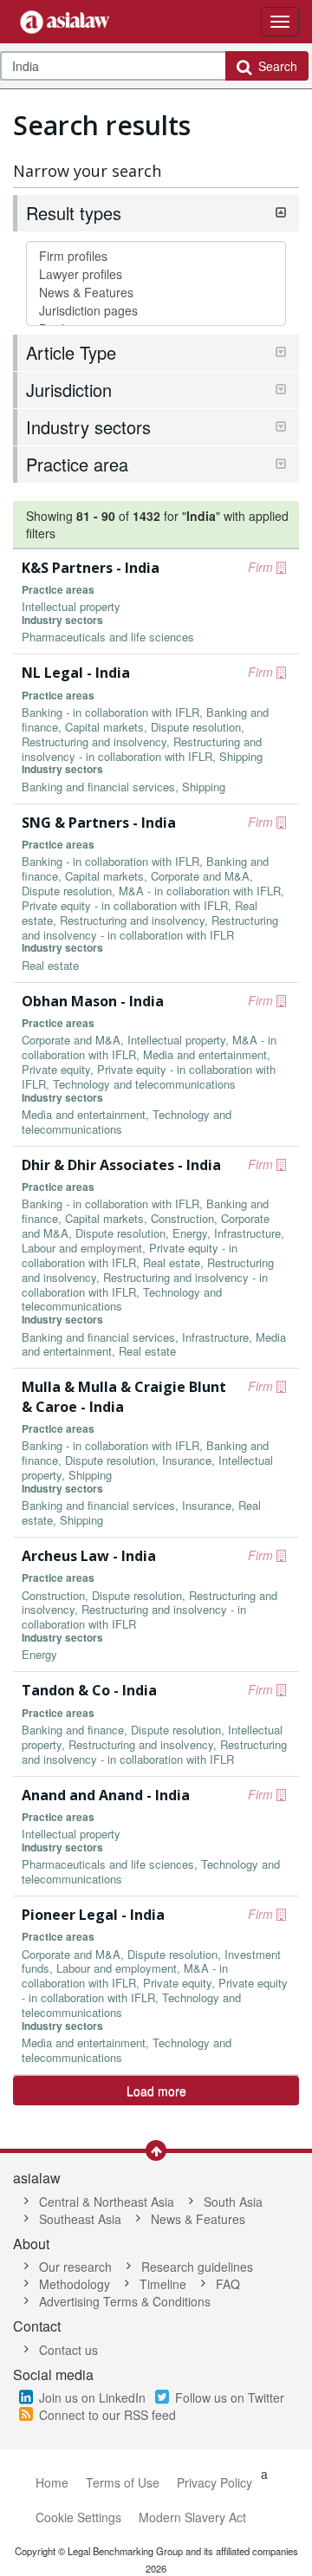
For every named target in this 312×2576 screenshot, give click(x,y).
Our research (75, 2267)
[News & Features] (156, 293)
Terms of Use (123, 2482)
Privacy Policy (214, 2482)
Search (274, 66)
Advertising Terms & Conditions (125, 2301)
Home (52, 2482)
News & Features (198, 2219)
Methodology (75, 2284)
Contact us (68, 2350)
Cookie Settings (78, 2517)
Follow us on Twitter (230, 2397)
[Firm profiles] (156, 256)
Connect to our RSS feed (107, 2415)
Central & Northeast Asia (107, 2202)
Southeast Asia (80, 2219)
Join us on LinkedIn (92, 2397)
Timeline (163, 2284)
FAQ (228, 2284)
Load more (156, 2091)
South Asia (233, 2202)
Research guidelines (197, 2267)
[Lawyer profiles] (156, 274)
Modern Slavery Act (192, 2517)
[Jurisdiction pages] (156, 311)
